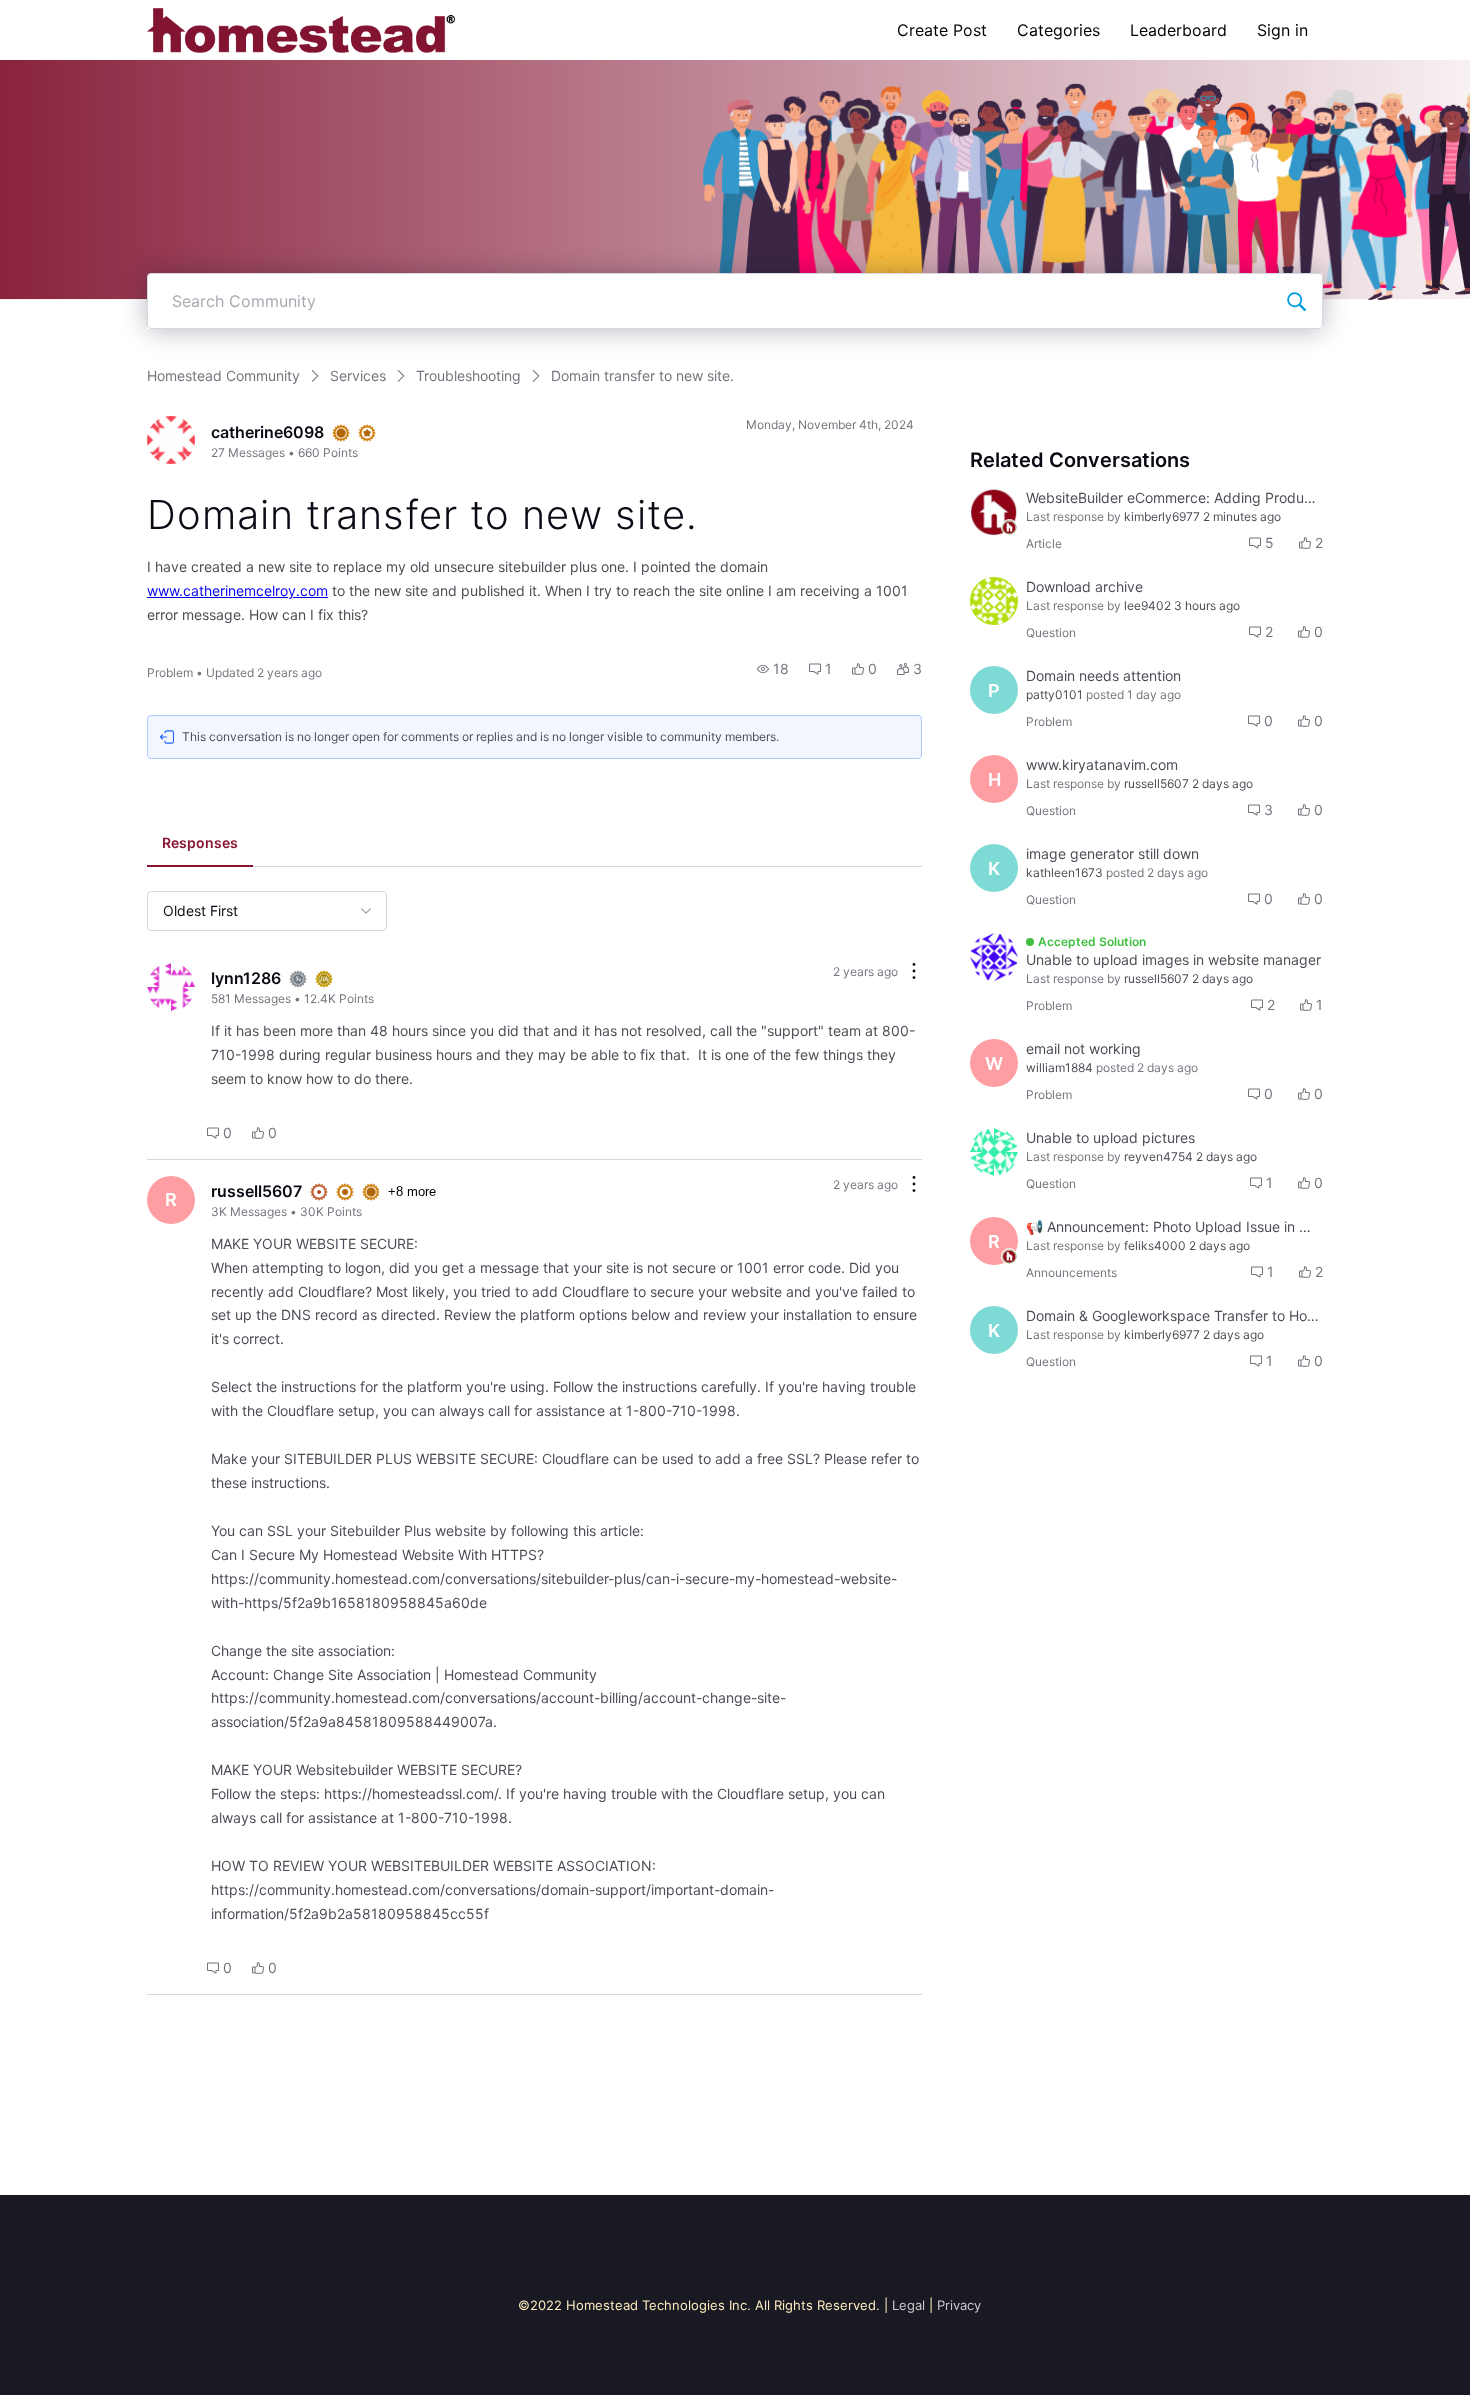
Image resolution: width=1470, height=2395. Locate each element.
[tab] (200, 845)
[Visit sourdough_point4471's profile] (994, 601)
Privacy (959, 2305)
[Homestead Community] (301, 30)
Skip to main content (83, 14)
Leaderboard (1178, 30)
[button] (773, 669)
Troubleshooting (468, 375)
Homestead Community (223, 375)
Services (358, 375)
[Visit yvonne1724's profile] (994, 957)
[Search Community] (1296, 301)
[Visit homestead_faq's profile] (994, 512)
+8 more (412, 1191)
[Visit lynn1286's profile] (171, 987)
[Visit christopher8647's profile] (994, 1152)
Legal (908, 2305)
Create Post (942, 30)
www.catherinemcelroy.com (237, 590)
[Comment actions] (914, 972)
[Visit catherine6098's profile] (171, 440)
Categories (1058, 30)
